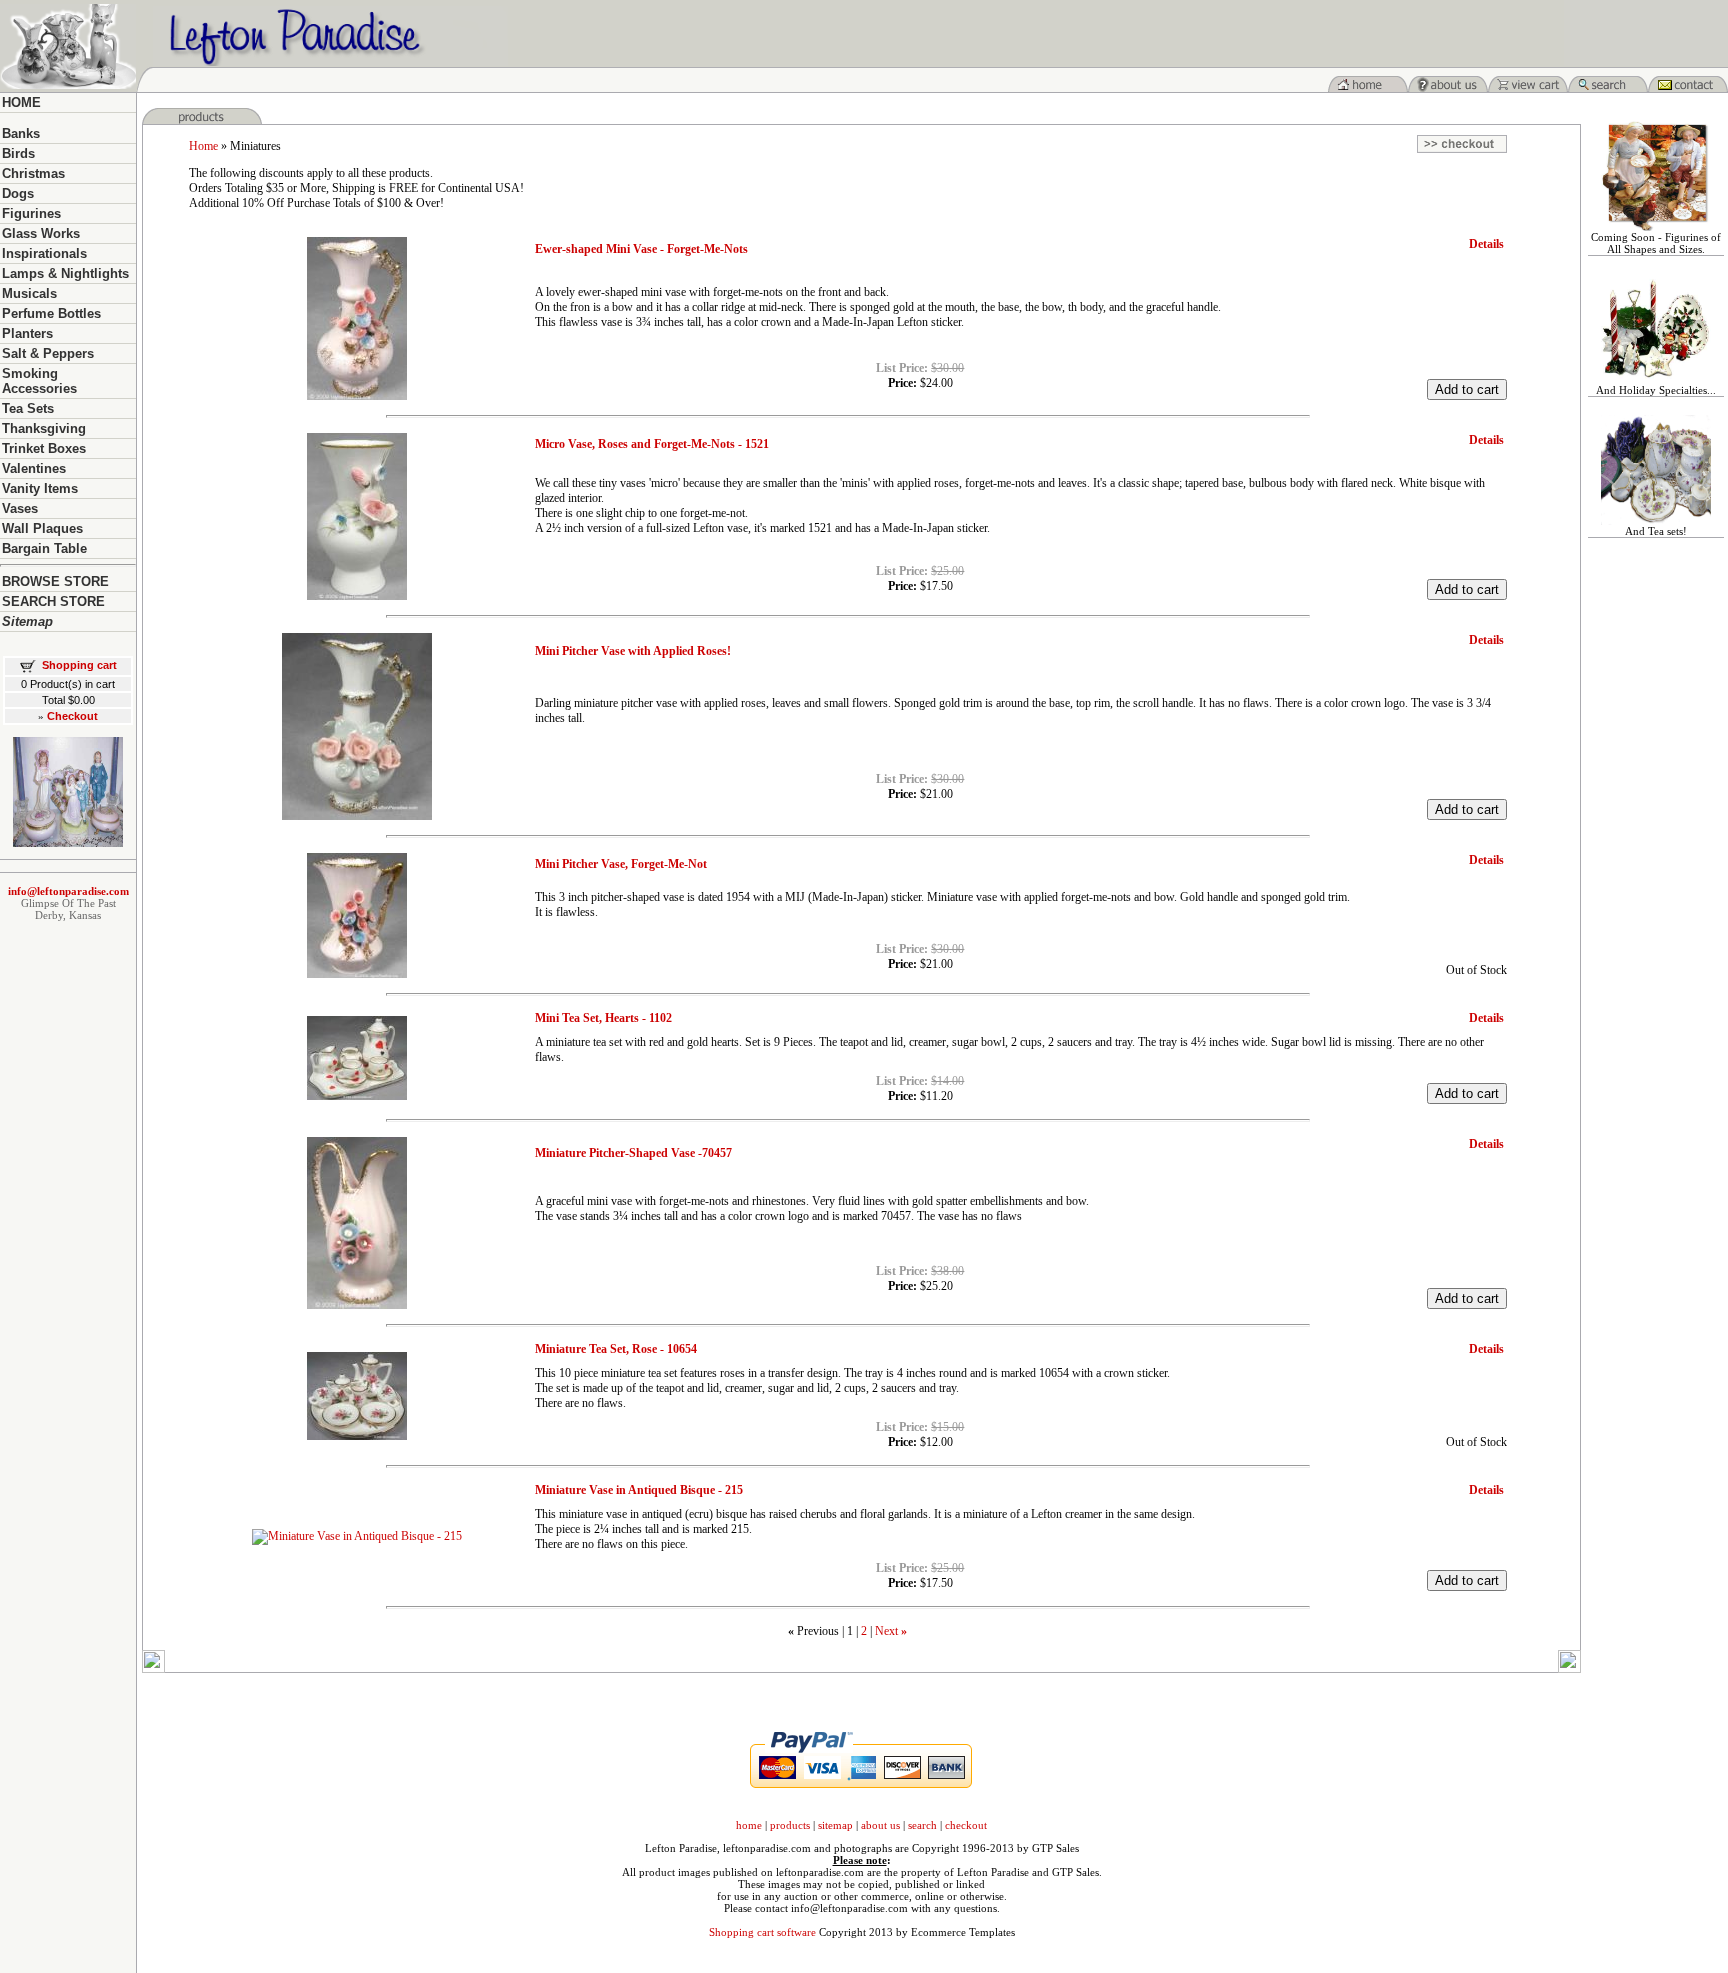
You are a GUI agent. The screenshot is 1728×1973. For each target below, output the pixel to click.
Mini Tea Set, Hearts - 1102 (603, 1018)
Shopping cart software (762, 1932)
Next (886, 1631)
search (922, 1825)
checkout (966, 1825)
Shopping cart (79, 665)
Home (203, 146)
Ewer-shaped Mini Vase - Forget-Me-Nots (641, 249)
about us (880, 1825)
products (790, 1825)
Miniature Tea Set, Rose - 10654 (616, 1349)
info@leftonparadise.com (68, 891)
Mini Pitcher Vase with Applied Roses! (633, 651)
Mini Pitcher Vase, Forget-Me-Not (621, 864)
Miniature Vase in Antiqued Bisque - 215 (639, 1490)
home (749, 1825)
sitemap (835, 1825)
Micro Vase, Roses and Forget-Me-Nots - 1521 (652, 444)
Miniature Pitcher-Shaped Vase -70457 (633, 1153)
